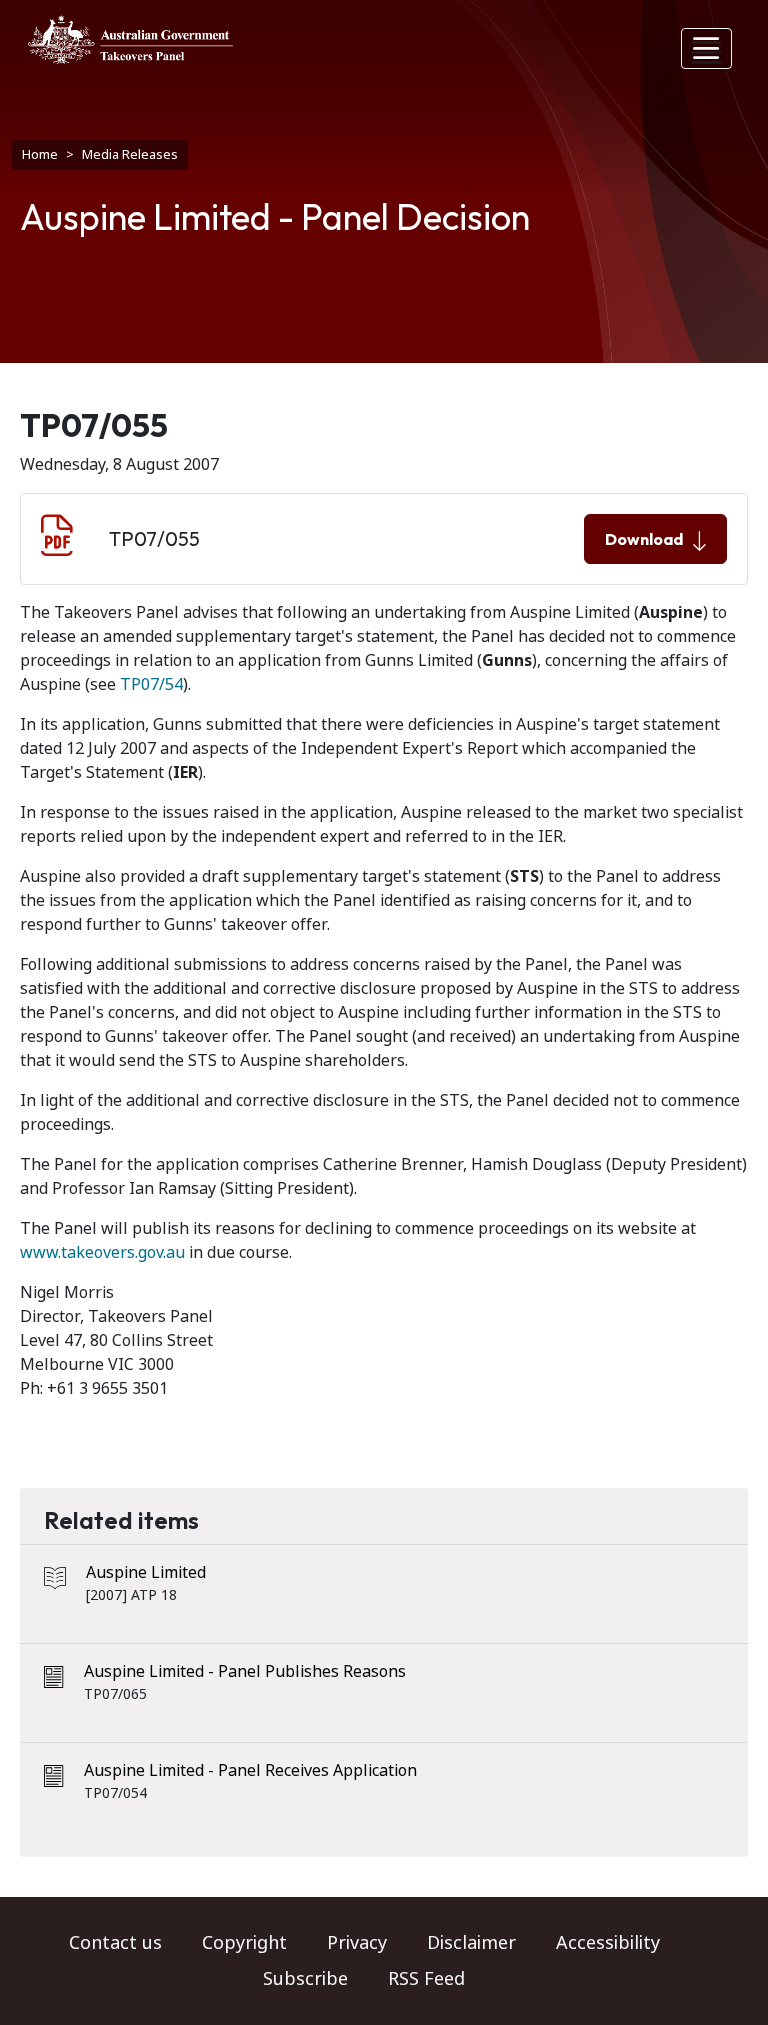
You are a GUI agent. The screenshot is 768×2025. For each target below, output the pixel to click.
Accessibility (608, 1943)
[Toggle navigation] (707, 48)
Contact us (115, 1943)
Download (644, 539)
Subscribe (305, 1979)
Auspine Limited (146, 1572)
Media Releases (130, 154)
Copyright (244, 1943)
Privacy (357, 1943)
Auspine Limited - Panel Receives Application (250, 1770)
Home (40, 154)
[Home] (130, 39)
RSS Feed (426, 1979)
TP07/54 (151, 684)
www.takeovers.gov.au (102, 1252)
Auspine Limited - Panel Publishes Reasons (245, 1671)
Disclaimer (471, 1943)
